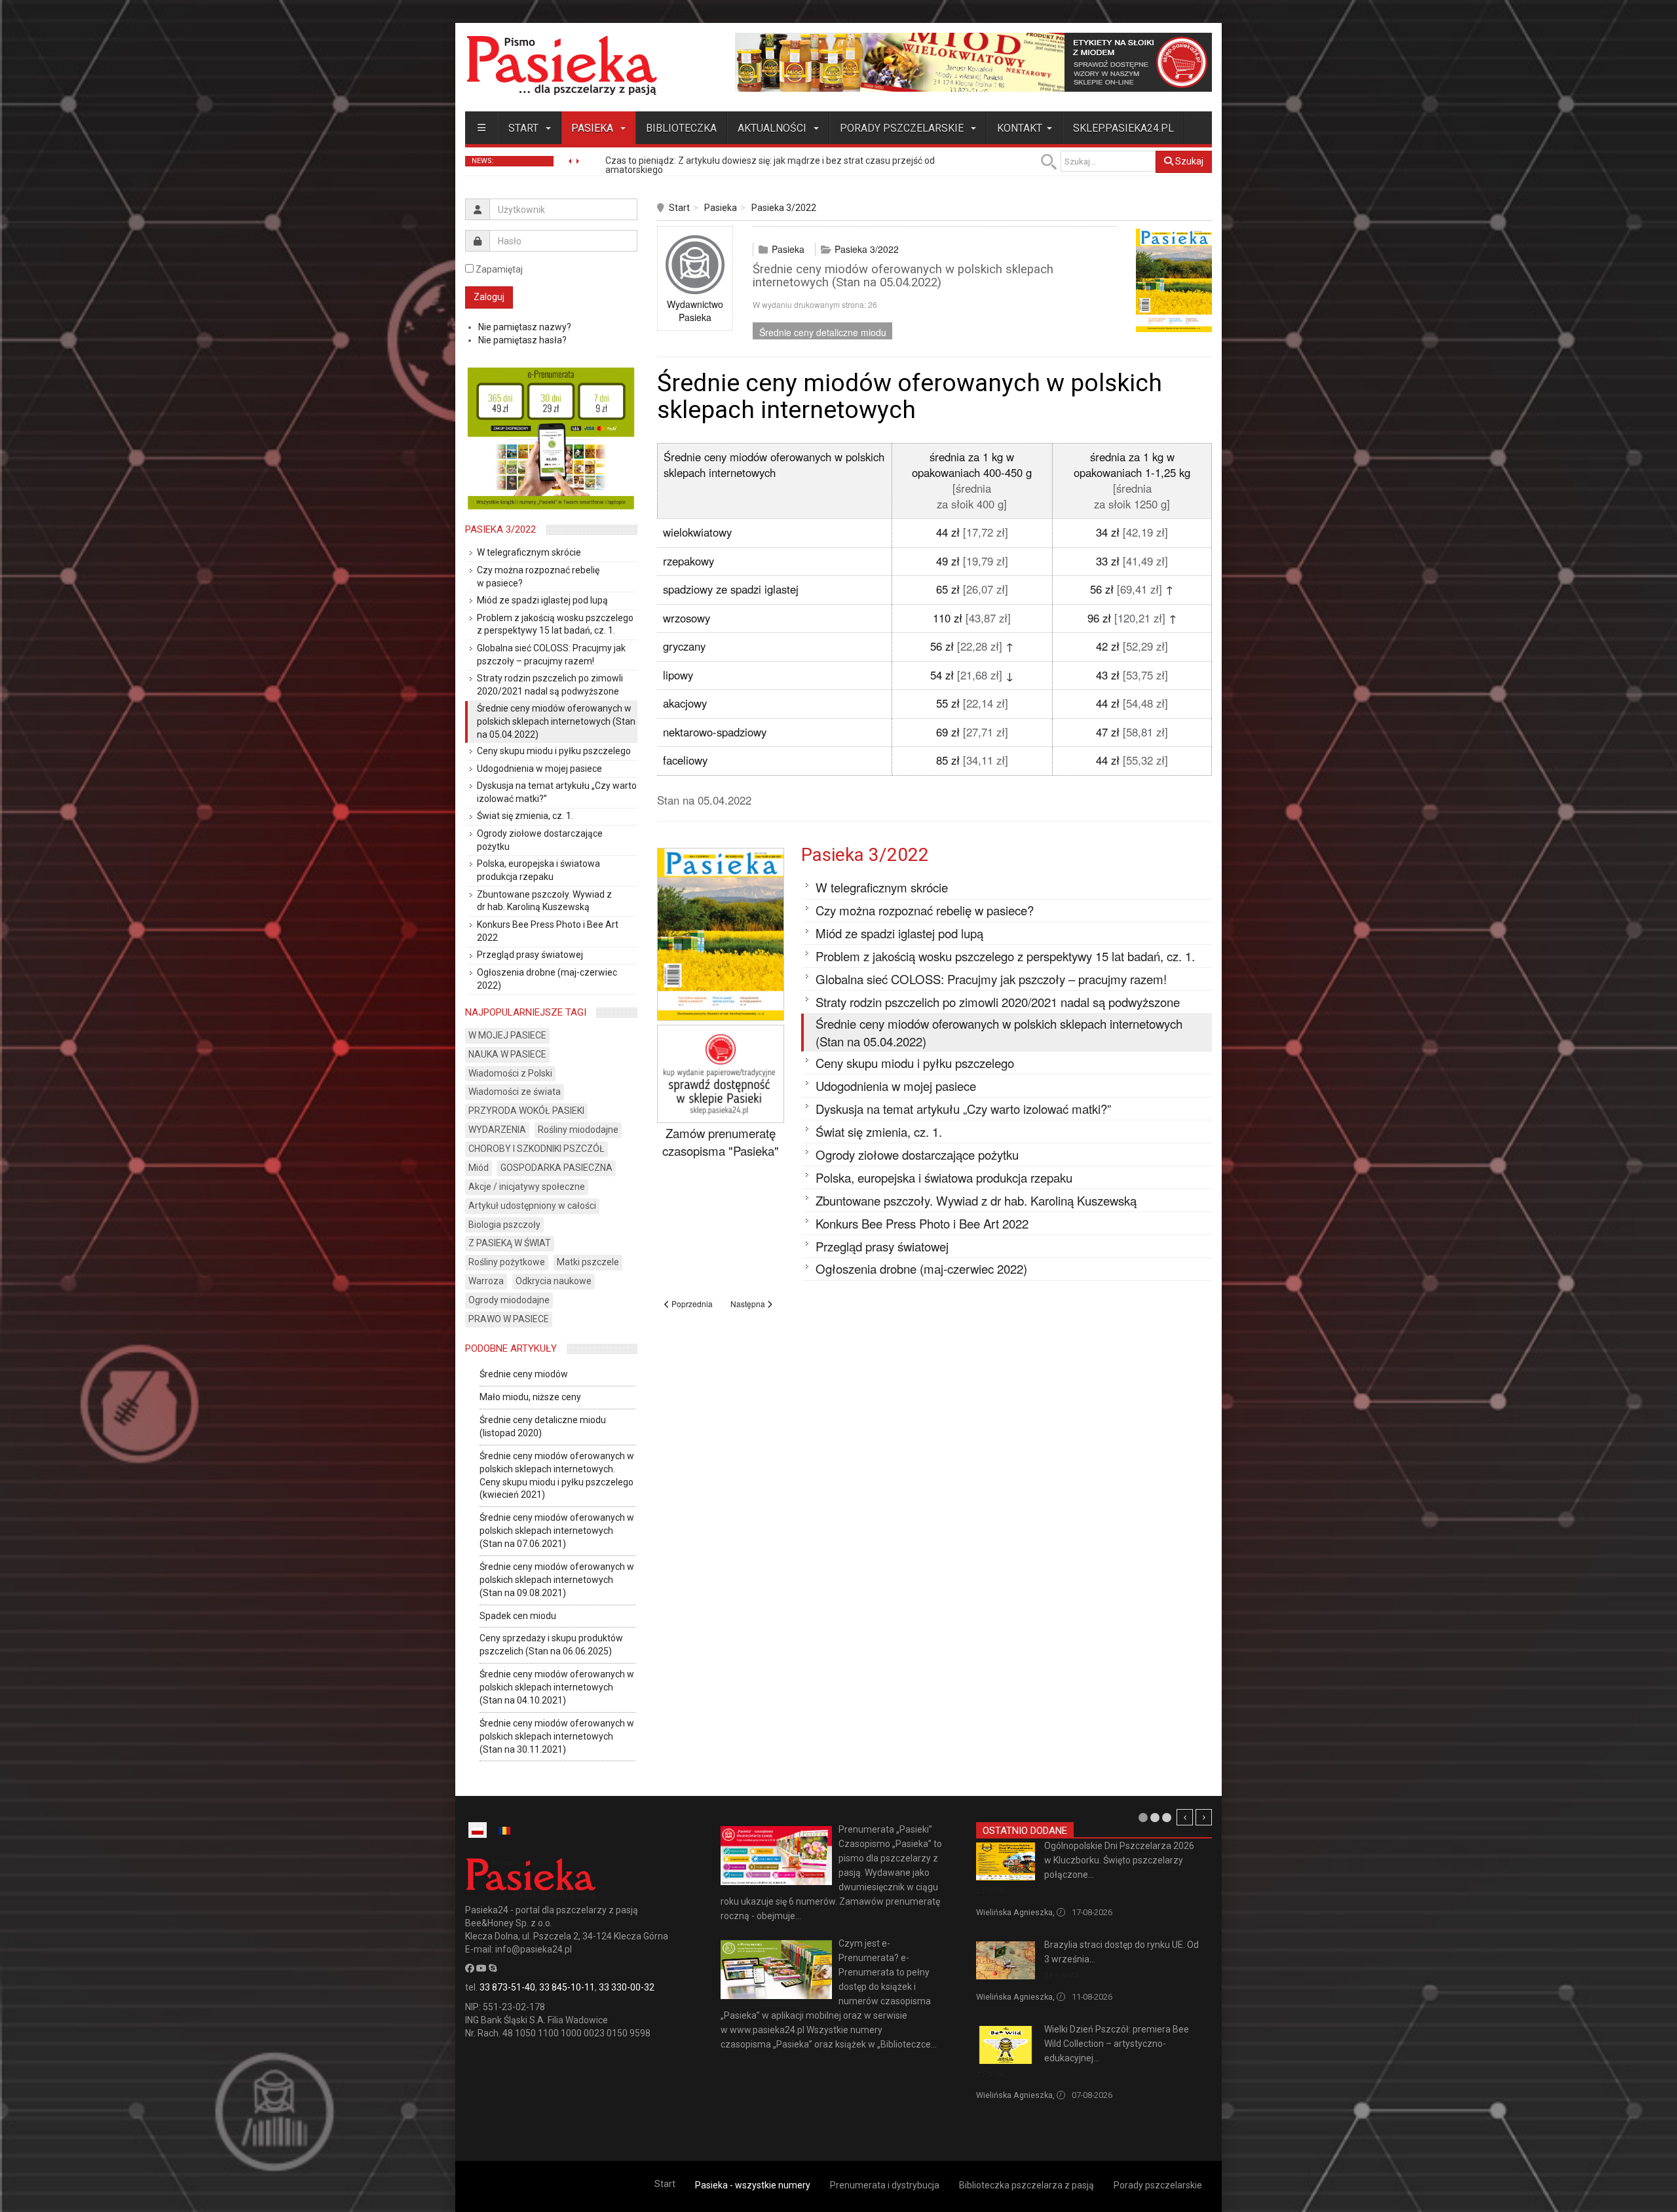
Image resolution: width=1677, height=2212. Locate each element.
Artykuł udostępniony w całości (532, 1206)
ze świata (1062, 1975)
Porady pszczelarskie (903, 128)
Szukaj (1188, 161)
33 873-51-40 (507, 1987)
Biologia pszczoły (504, 1225)
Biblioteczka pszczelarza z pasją (1027, 2185)
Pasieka (594, 128)
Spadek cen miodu (518, 1616)
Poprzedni (1185, 1817)
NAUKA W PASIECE (507, 1054)
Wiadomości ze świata (515, 1092)
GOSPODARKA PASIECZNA (556, 1168)
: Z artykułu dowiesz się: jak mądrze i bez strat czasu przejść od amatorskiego (770, 165)
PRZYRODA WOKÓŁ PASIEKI (526, 1111)
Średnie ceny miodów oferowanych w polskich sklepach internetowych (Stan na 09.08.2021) (557, 1580)
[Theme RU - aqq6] (561, 65)
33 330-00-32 (627, 1987)
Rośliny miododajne (578, 1130)
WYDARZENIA (497, 1130)
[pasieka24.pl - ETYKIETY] (973, 62)
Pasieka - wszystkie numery (753, 2185)
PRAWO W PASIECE (509, 1319)
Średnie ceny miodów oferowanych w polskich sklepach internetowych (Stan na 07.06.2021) (557, 1531)
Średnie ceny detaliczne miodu (823, 332)
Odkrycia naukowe (554, 1281)
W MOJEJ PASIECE (507, 1035)
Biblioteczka (681, 128)
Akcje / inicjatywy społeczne (527, 1187)
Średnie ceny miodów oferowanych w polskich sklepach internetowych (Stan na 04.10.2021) (557, 1687)
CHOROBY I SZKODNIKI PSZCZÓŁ (537, 1149)
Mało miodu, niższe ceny (530, 1397)
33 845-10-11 (567, 1987)
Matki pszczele (588, 1262)
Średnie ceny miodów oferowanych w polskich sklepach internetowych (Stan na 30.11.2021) (557, 1736)
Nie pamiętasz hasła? (522, 340)
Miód (479, 1168)
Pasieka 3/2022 (784, 208)
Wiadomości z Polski (510, 1073)
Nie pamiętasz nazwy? (525, 327)
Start (525, 128)
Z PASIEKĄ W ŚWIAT (510, 1243)
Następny (1204, 1817)
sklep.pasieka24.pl (1123, 128)
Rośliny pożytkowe (507, 1262)
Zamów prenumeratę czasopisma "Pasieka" (721, 1142)
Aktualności (773, 128)
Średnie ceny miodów (524, 1374)
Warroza (486, 1281)
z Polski (990, 1891)
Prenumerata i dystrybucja (885, 2185)
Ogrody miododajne (509, 1300)
